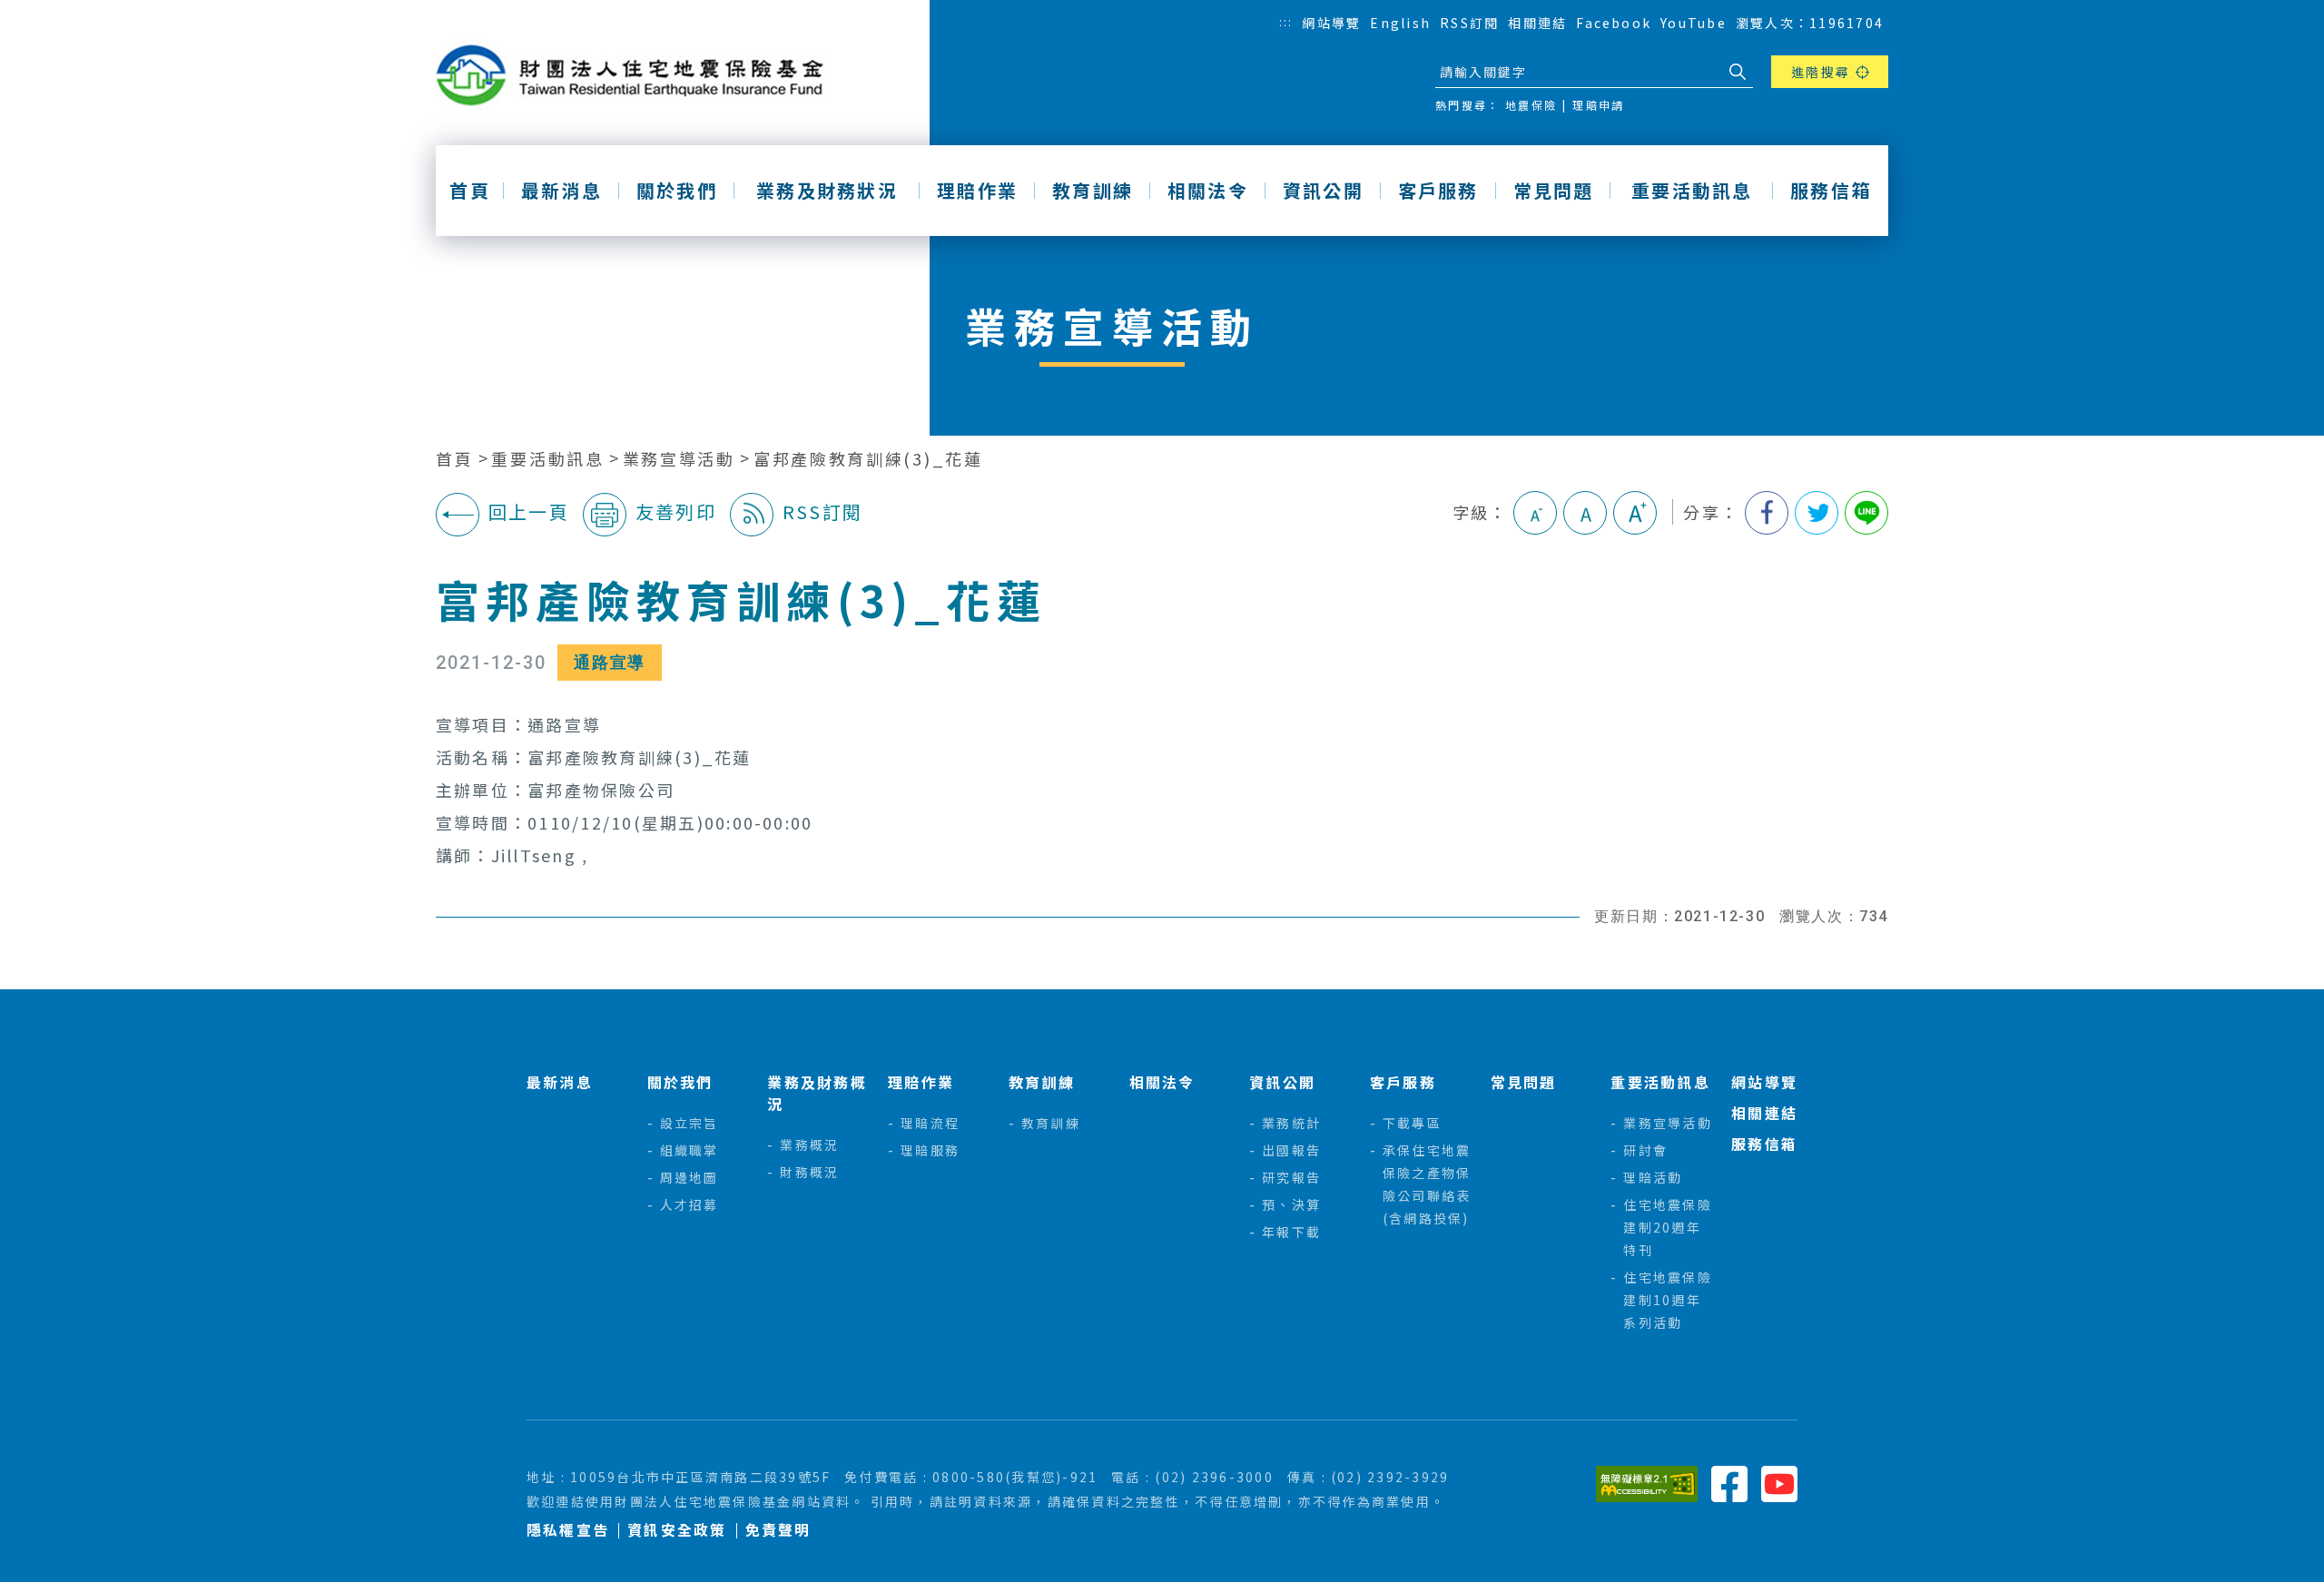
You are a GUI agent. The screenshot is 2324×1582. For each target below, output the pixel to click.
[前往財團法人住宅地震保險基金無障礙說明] (1647, 1482)
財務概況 (809, 1172)
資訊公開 (1323, 191)
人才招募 (689, 1204)
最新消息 (561, 191)
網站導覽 (1331, 23)
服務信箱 (1831, 191)
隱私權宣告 (568, 1530)
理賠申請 (1598, 105)
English (1400, 23)
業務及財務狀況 (827, 191)
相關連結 (1537, 23)
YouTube (1694, 23)
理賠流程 (930, 1123)
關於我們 (677, 191)
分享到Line (1866, 513)
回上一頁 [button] (529, 511)
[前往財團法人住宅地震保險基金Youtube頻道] (1779, 1482)
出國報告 (1291, 1150)
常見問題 (1554, 191)
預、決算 (1291, 1204)
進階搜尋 (1821, 72)
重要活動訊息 (1692, 191)
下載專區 (1412, 1123)
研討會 (1645, 1150)
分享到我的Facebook (1767, 513)
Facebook (1614, 23)
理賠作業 (977, 191)
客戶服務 (1438, 191)
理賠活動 (1653, 1177)
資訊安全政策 (677, 1530)
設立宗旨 (689, 1123)
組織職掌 (689, 1150)
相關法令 (1208, 191)
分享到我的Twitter (1817, 513)
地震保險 (1531, 105)
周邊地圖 (689, 1177)
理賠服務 (930, 1150)
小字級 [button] (1535, 513)
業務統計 (1291, 1123)
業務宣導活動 (679, 459)
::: (1286, 21)
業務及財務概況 (817, 1093)
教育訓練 (1093, 191)
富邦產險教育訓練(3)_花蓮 (868, 459)
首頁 (469, 191)
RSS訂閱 (1469, 23)
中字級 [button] (1585, 513)
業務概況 (809, 1145)
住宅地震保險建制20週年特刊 (1667, 1227)
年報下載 (1291, 1232)
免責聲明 (778, 1530)
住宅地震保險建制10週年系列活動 (1667, 1300)
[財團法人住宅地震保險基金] (636, 76)
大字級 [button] (1635, 513)
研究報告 (1291, 1177)
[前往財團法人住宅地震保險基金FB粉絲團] (1729, 1482)
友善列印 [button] (676, 511)
